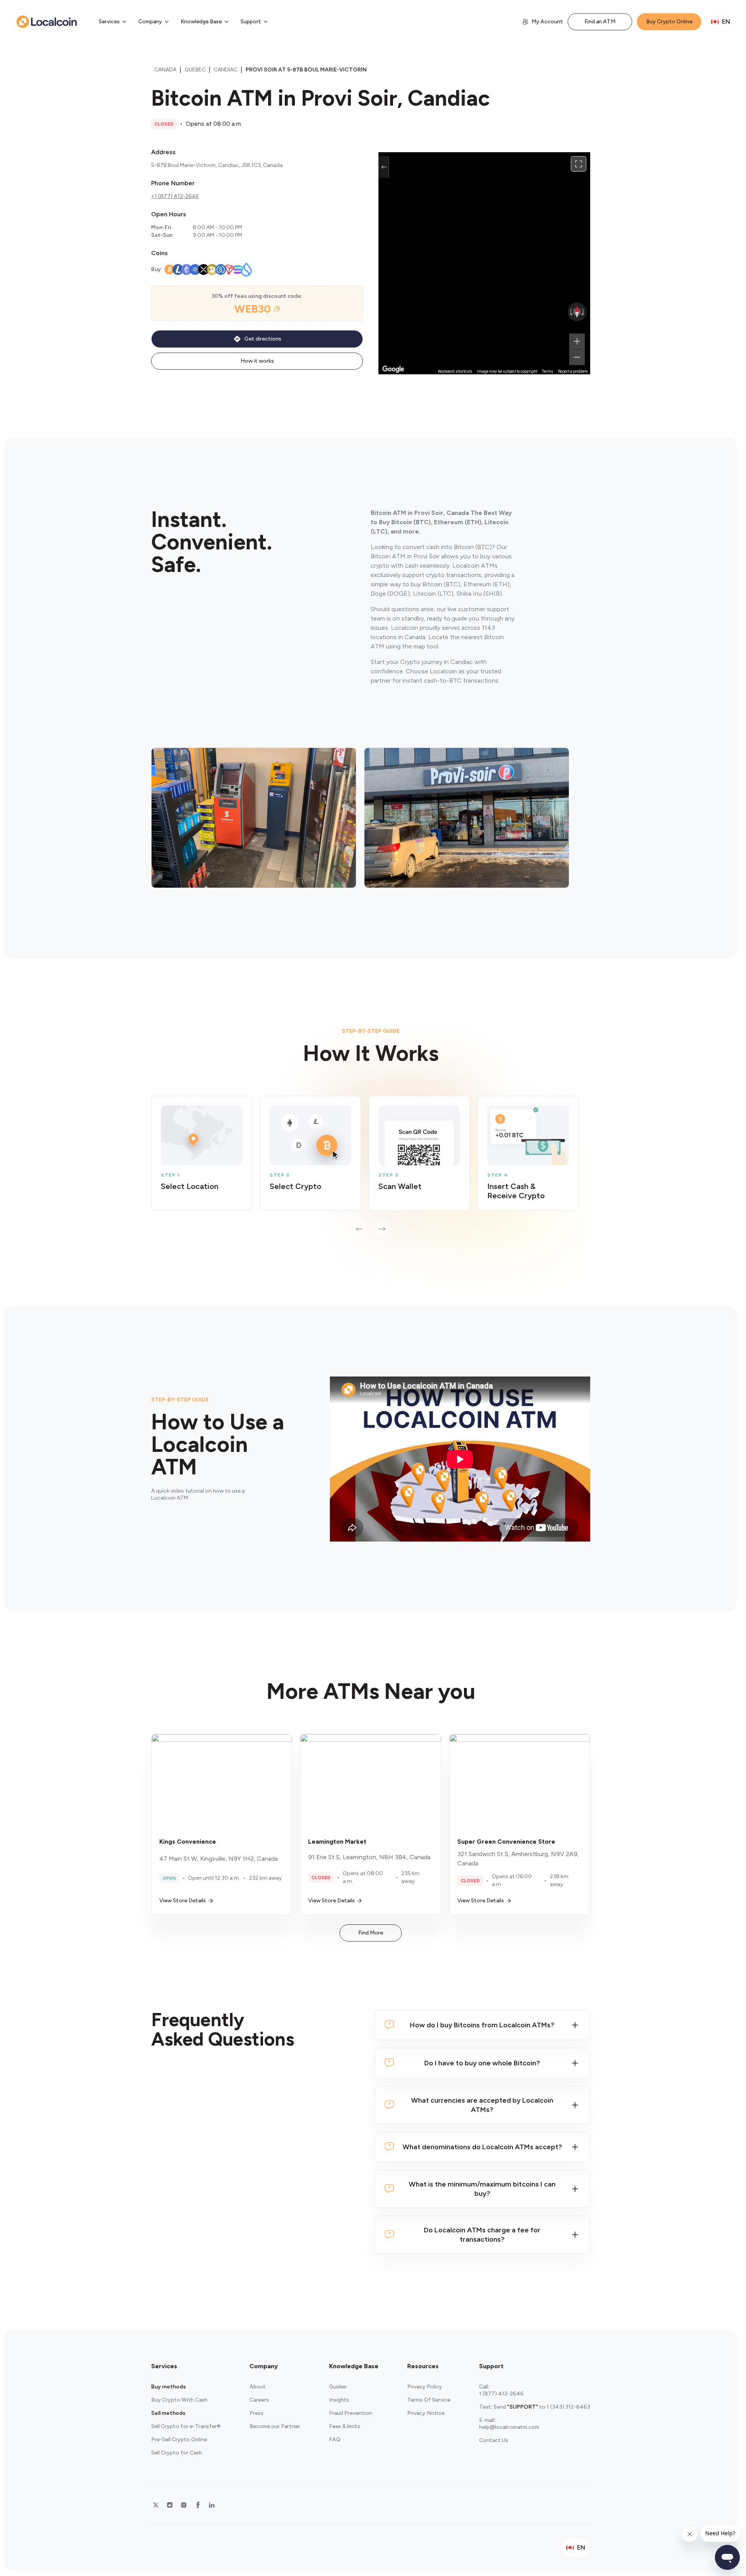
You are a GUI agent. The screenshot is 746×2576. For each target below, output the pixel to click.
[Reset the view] (577, 312)
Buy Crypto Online (669, 22)
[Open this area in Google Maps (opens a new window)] (393, 369)
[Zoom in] (577, 341)
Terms (548, 371)
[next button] (382, 1229)
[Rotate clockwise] (584, 312)
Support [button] (251, 22)
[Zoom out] (577, 357)
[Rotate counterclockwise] (570, 312)
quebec (195, 70)
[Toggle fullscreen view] (579, 164)
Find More (371, 1933)
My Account (547, 22)
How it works (257, 361)
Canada (165, 70)
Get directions (263, 339)
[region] (484, 263)
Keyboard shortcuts (455, 371)
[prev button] (359, 1229)
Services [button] (109, 22)
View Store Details (183, 1901)
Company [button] (150, 22)
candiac (226, 70)
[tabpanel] (371, 1167)
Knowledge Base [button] (201, 22)
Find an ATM (600, 22)
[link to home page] (47, 22)
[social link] (156, 2505)
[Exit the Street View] (383, 167)
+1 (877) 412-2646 (175, 196)
